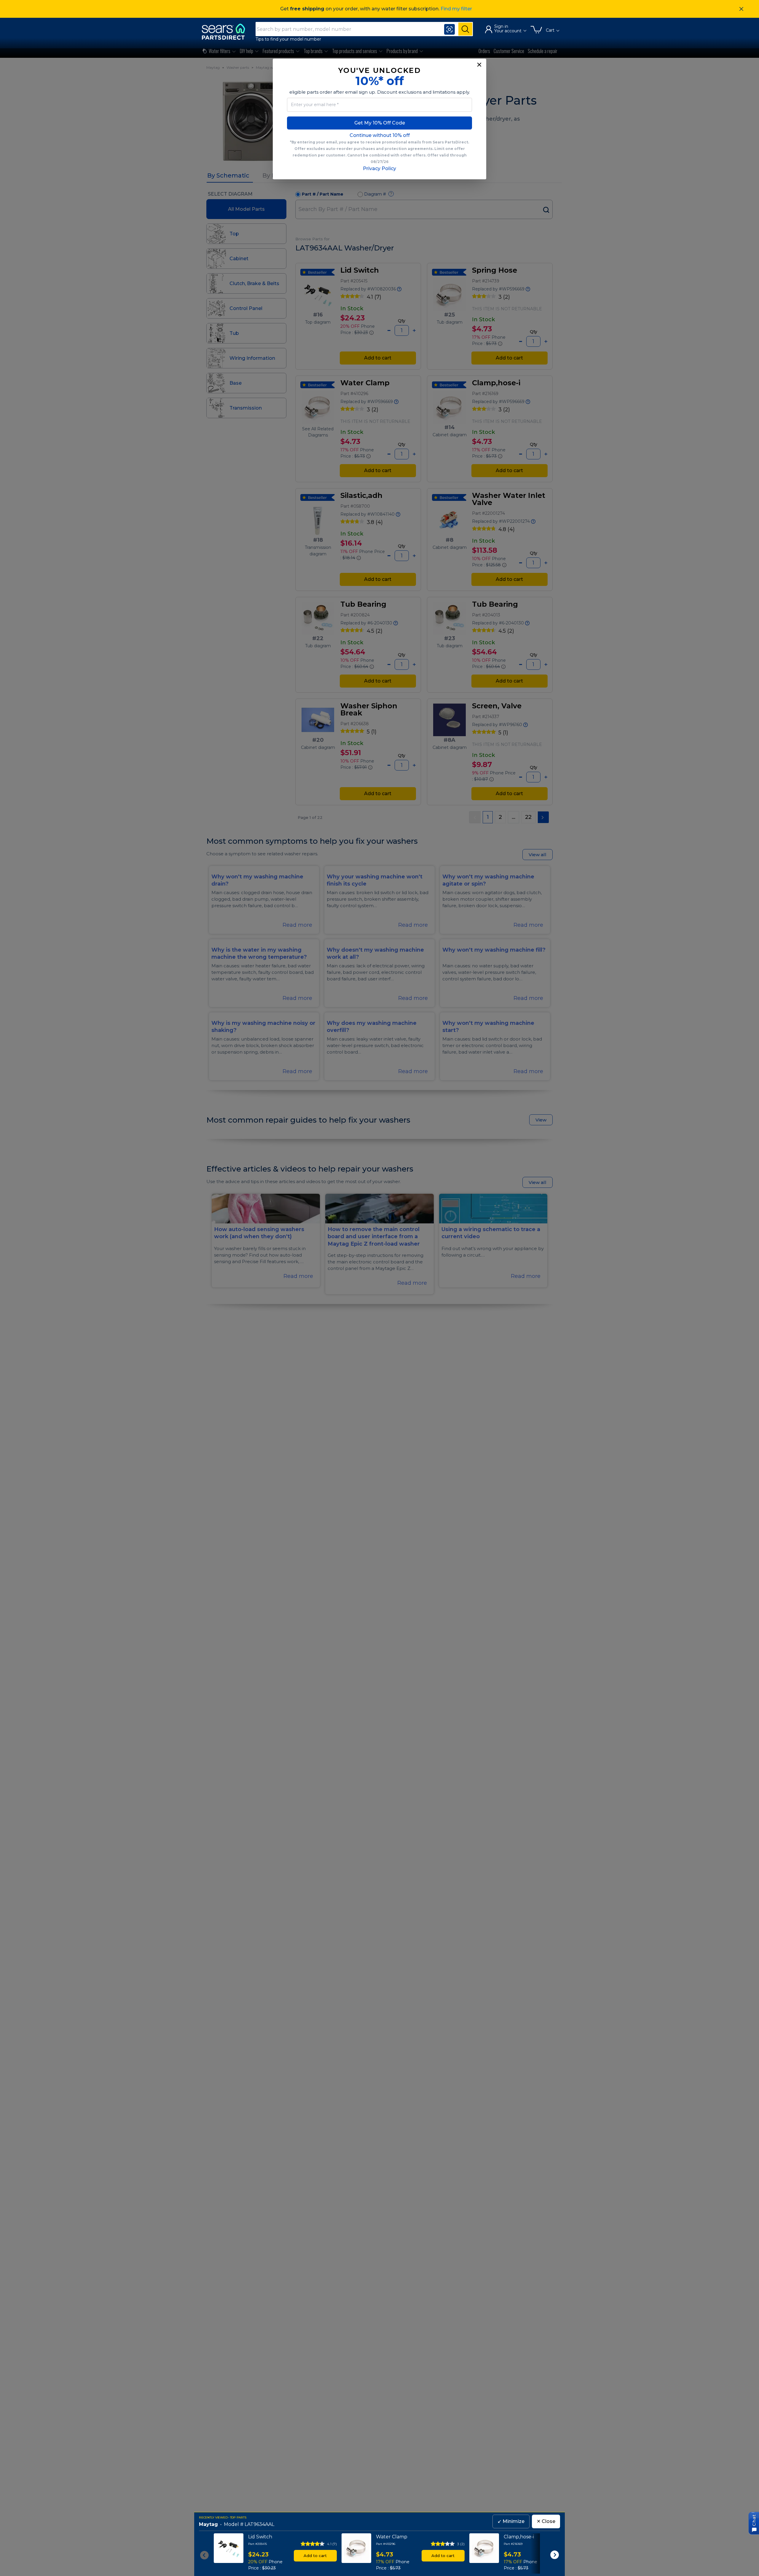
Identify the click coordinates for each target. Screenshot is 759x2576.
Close (546, 2521)
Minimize (511, 2521)
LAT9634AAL (259, 2524)
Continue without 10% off (380, 135)
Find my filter (456, 9)
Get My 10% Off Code (380, 123)
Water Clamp (392, 2537)
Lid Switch (260, 2537)
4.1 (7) (332, 2544)
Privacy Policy (379, 168)
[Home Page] (226, 32)
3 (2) (461, 2544)
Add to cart (315, 2556)
